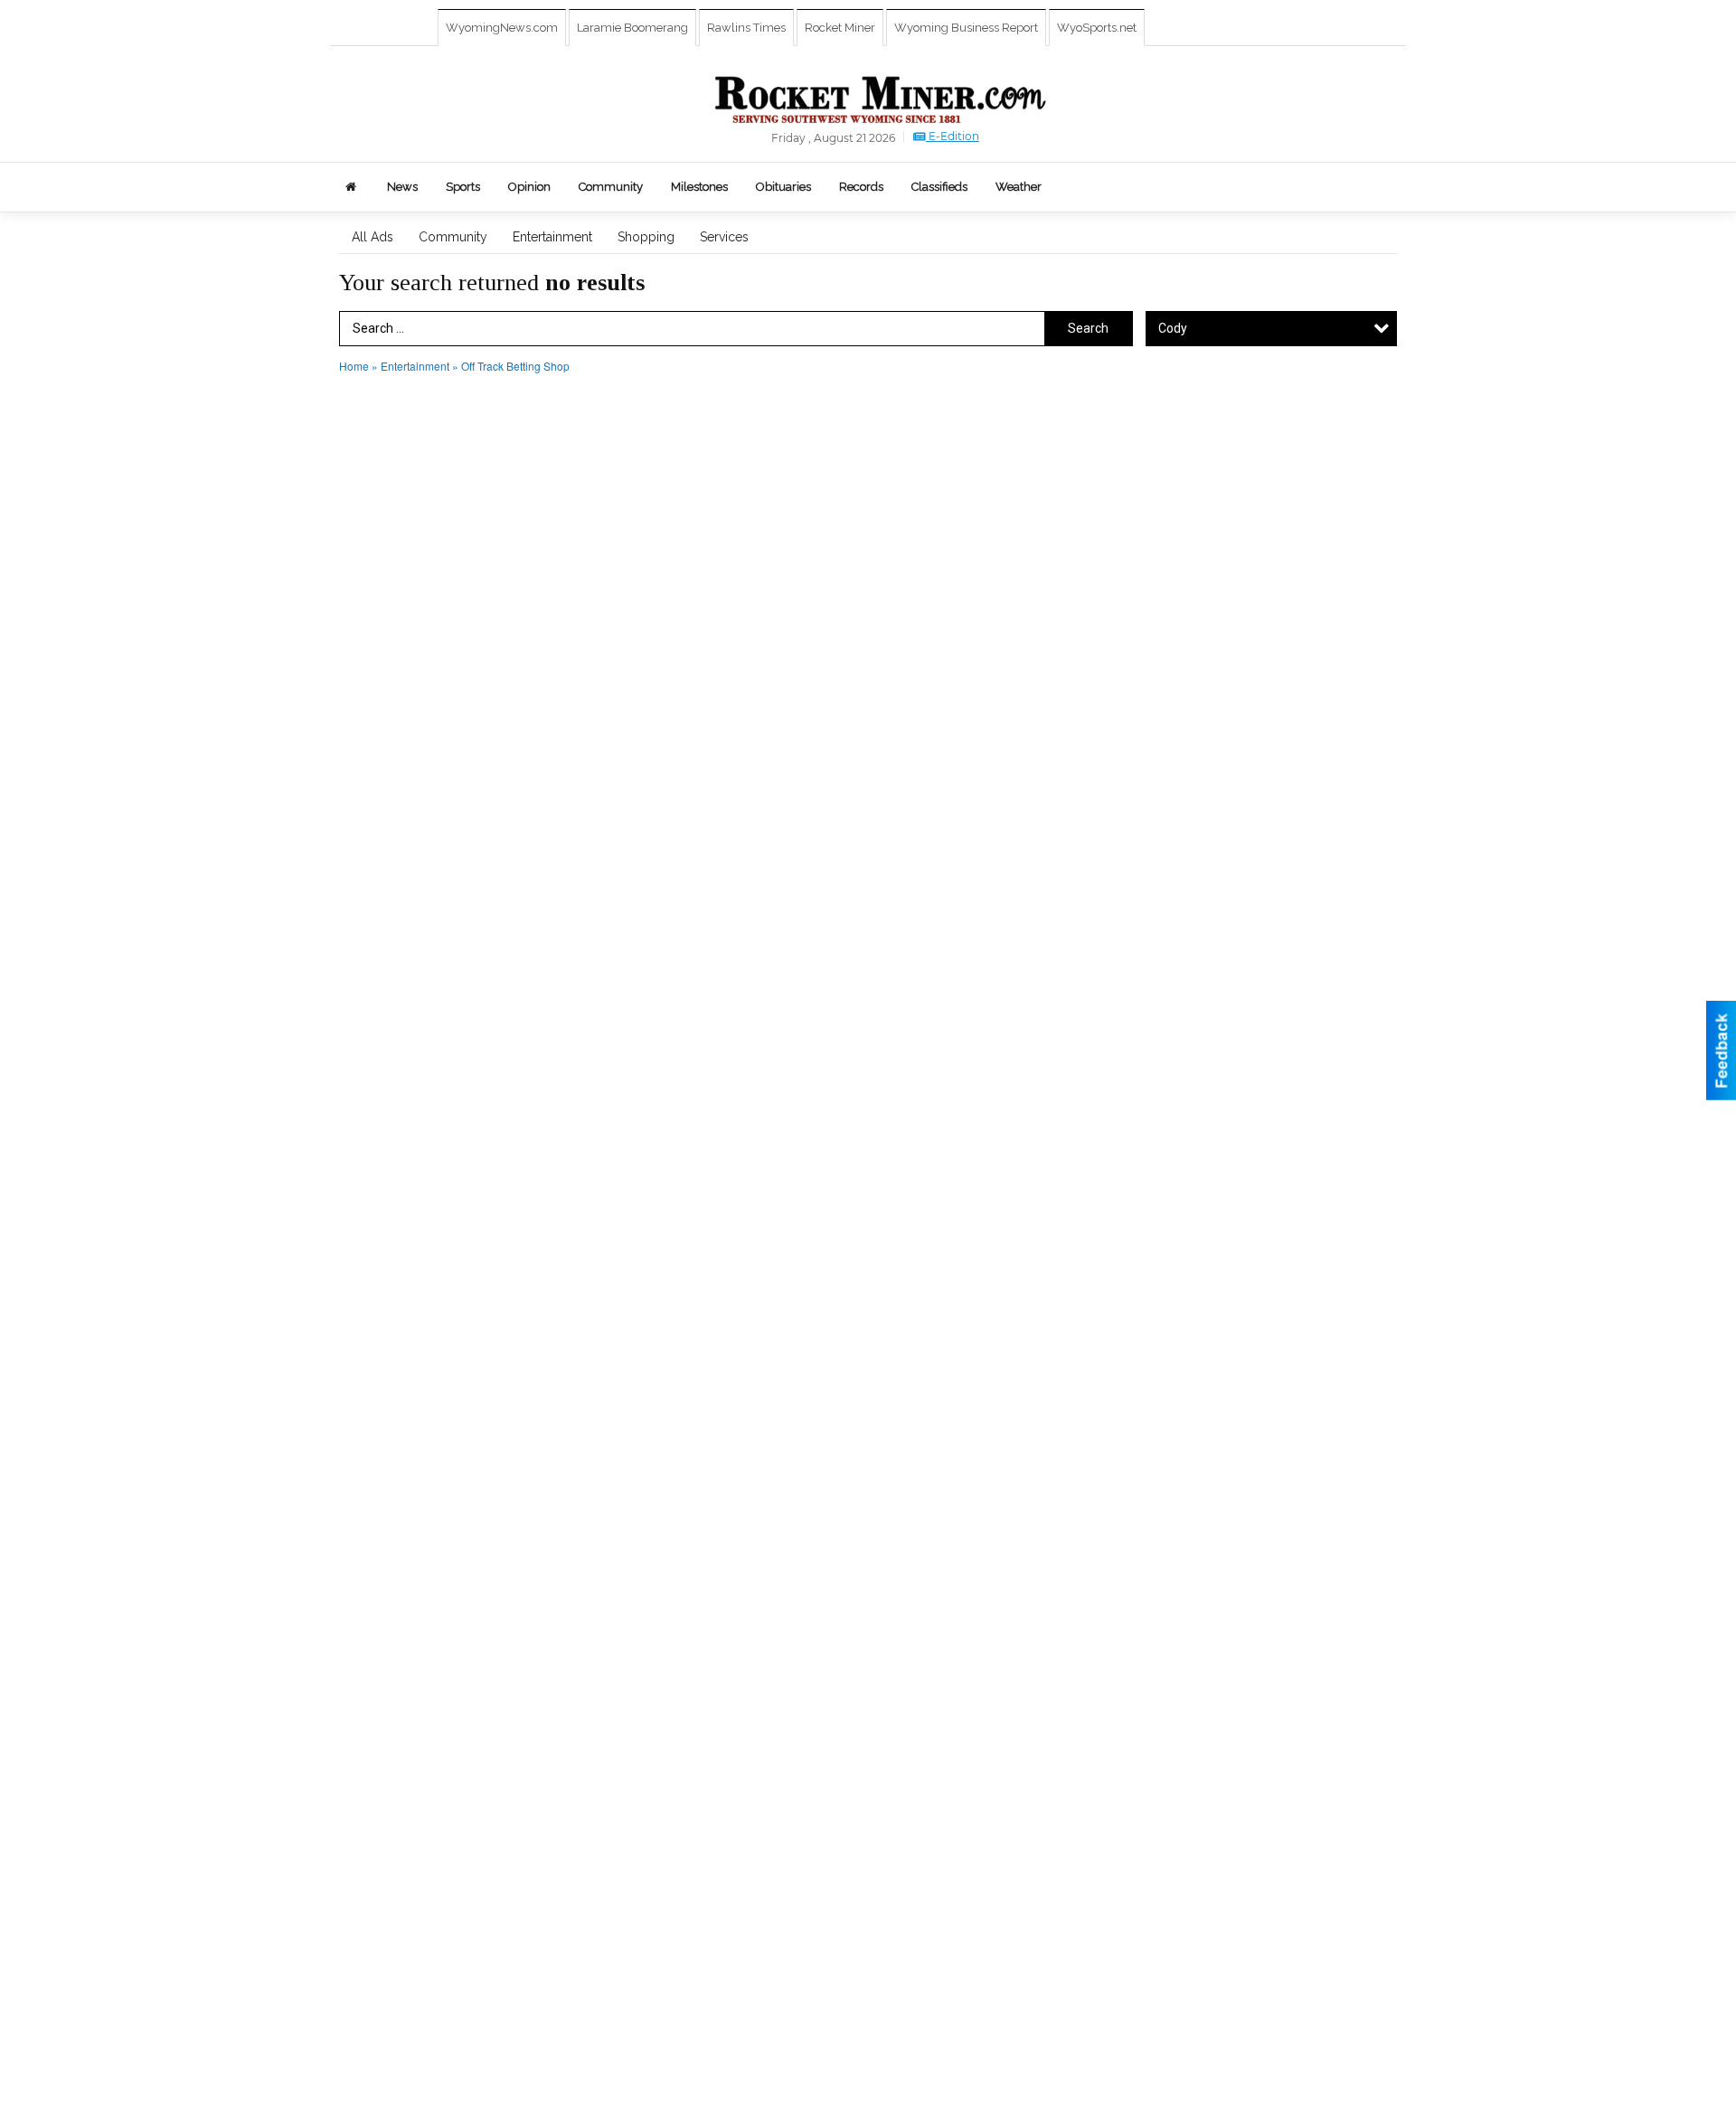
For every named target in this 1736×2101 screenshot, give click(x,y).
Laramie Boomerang (632, 28)
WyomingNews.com (502, 28)
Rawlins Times (746, 28)
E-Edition (953, 136)
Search (1088, 328)
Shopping (646, 237)
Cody (1173, 328)
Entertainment (552, 237)
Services (724, 237)
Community (453, 237)
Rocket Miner (840, 28)
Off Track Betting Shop (515, 366)
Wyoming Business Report (966, 28)
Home (354, 366)
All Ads (373, 237)
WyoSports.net (1097, 28)
